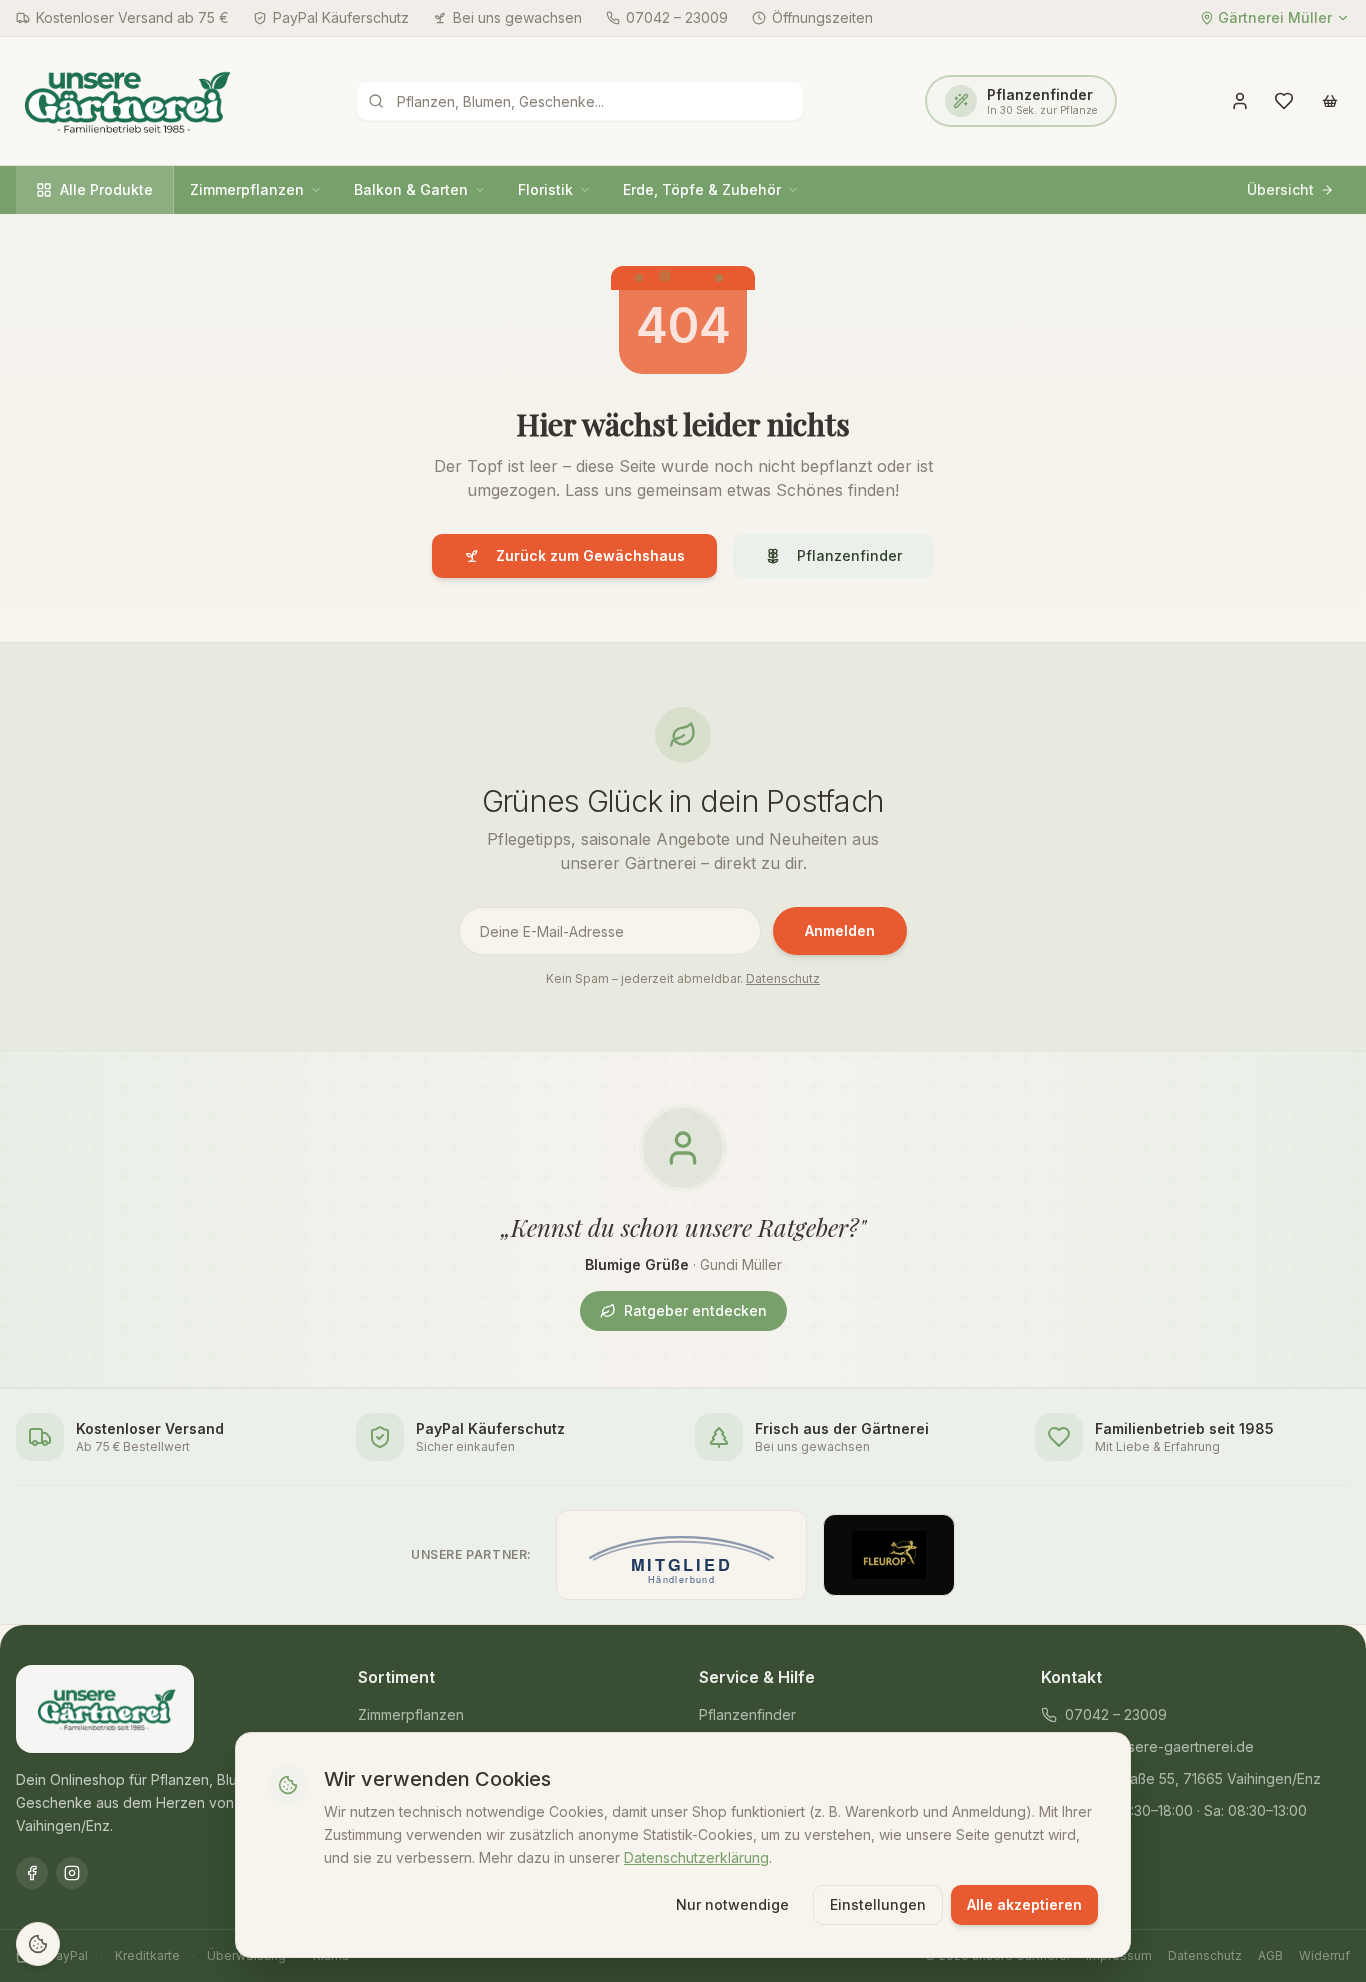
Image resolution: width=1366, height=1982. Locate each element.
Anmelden (840, 930)
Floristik (545, 189)
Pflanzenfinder (849, 555)
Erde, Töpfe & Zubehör (702, 189)
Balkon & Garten (411, 189)
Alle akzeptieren (1024, 1904)
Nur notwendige (732, 1904)
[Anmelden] (1240, 101)
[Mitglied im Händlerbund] (681, 1555)
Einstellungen (878, 1904)
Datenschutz (783, 978)
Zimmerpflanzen (247, 189)
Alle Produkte (106, 189)
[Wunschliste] (1284, 101)
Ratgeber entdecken (695, 1310)
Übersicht (1280, 189)
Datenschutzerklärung (696, 1856)
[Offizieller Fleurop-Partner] (889, 1555)
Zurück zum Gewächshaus (590, 555)
